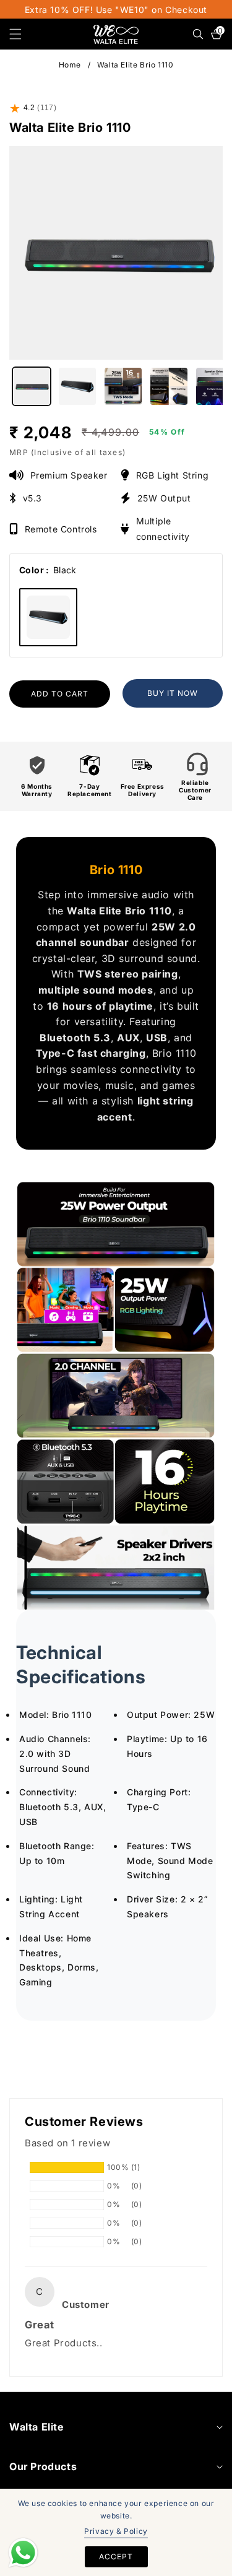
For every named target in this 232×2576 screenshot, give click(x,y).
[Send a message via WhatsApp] (23, 2553)
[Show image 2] (77, 386)
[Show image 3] (123, 386)
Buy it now (173, 693)
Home (70, 65)
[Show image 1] (32, 386)
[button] (23, 34)
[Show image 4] (169, 386)
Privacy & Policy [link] (116, 2531)
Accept (116, 2556)
